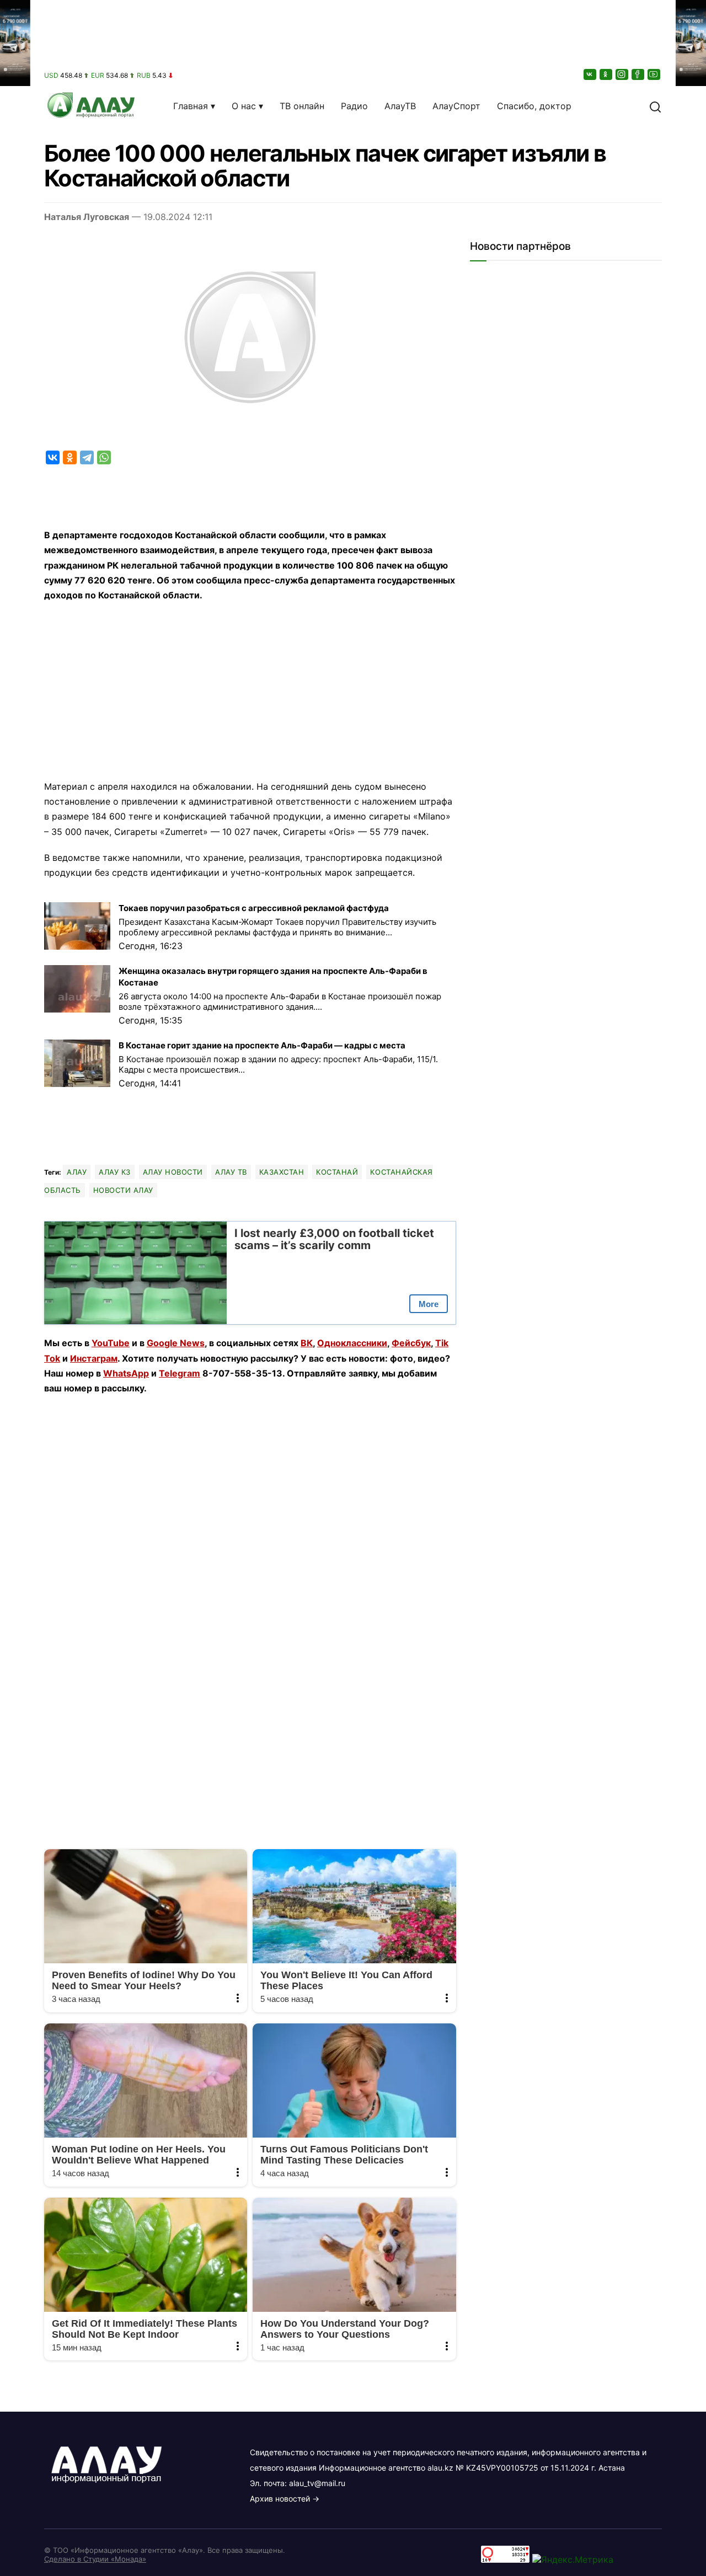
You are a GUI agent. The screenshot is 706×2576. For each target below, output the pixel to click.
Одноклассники (352, 1343)
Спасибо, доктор (534, 106)
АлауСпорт (456, 106)
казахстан (282, 1172)
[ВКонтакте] (591, 74)
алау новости (173, 1172)
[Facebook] (639, 74)
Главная (191, 106)
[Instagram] (623, 74)
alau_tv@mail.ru (317, 2483)
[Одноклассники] (607, 74)
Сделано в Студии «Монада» (95, 2559)
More (429, 1304)
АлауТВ (400, 106)
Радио (354, 106)
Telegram (180, 1373)
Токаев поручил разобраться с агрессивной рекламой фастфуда (254, 908)
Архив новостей (280, 2499)
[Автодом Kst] (15, 1288)
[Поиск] (655, 106)
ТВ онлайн (302, 106)
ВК (307, 1343)
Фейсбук (411, 1343)
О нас (244, 106)
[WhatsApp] (104, 457)
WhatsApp (126, 1373)
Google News (176, 1343)
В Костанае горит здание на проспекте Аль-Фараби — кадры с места (262, 1045)
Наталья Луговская (87, 217)
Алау (77, 1172)
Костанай (337, 1172)
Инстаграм (94, 1358)
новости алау (123, 1190)
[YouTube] (655, 74)
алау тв (231, 1172)
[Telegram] (87, 457)
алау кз (115, 1172)
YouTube (111, 1343)
